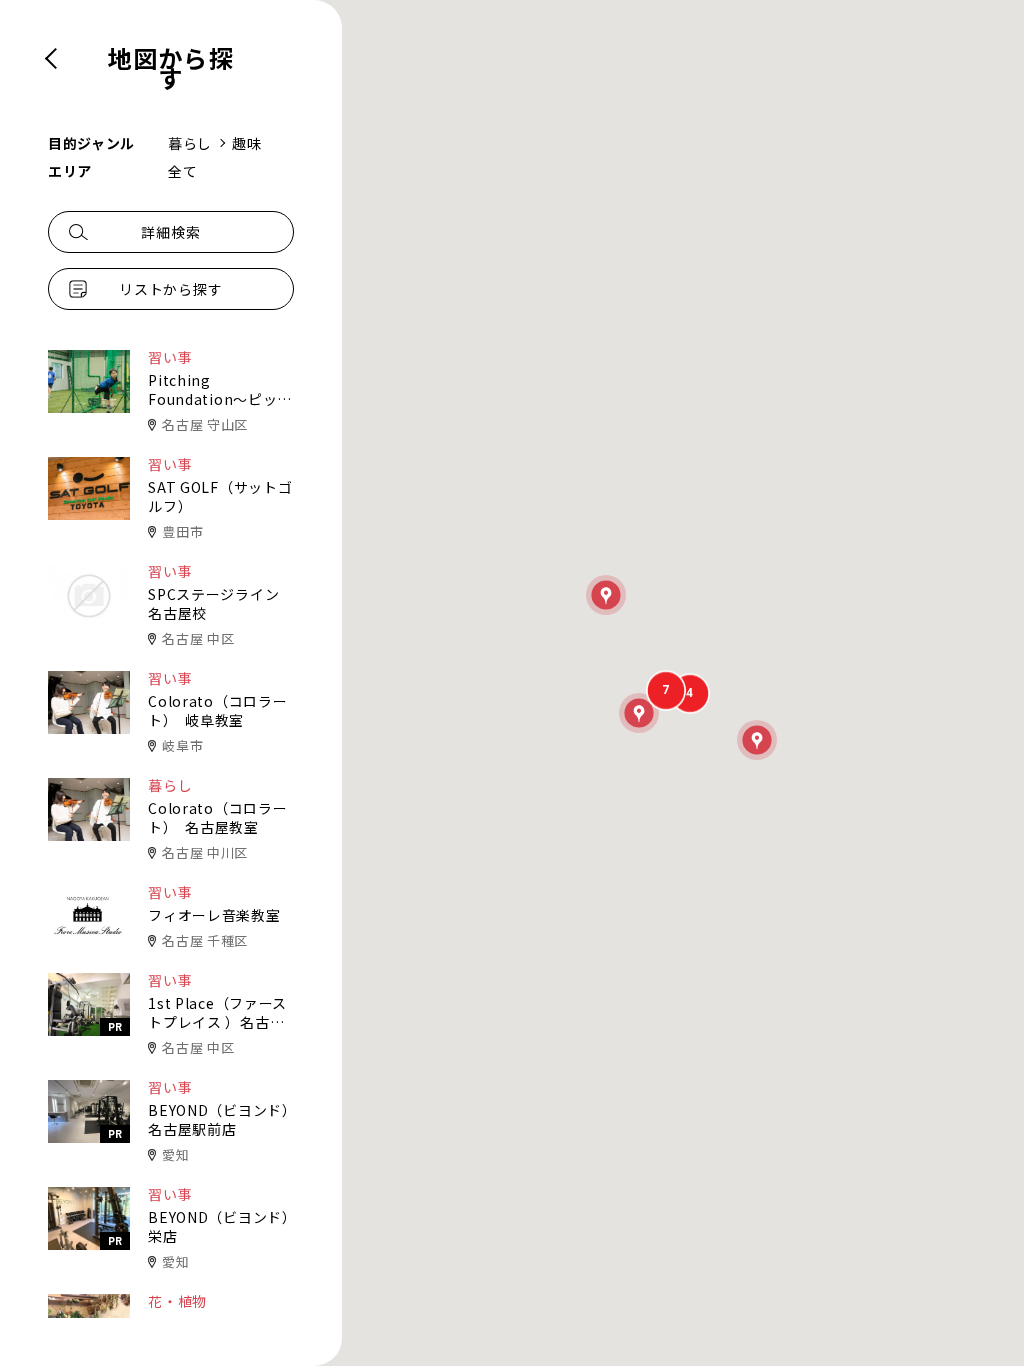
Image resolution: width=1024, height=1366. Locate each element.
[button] (757, 740)
